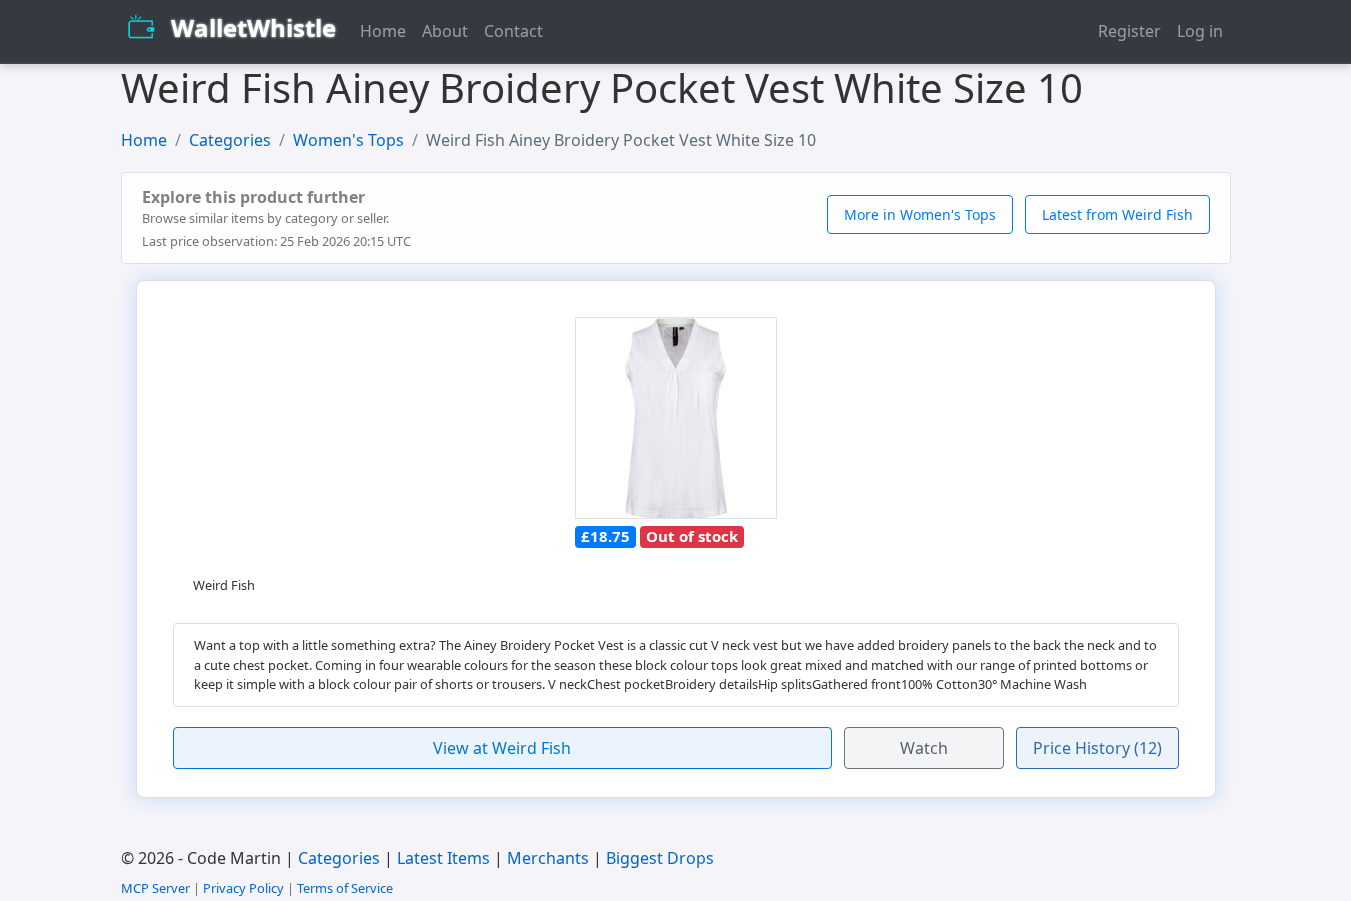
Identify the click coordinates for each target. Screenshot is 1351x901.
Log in (1200, 31)
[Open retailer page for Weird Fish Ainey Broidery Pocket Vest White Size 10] (676, 419)
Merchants (548, 858)
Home (383, 31)
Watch (924, 748)
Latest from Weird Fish (1117, 214)
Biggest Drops (660, 858)
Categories (230, 140)
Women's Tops (348, 140)
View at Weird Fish (502, 748)
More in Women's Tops (920, 214)
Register (1129, 31)
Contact (513, 31)
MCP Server (155, 888)
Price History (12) (1097, 748)
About (445, 31)
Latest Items (443, 858)
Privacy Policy (243, 888)
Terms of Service (345, 888)
